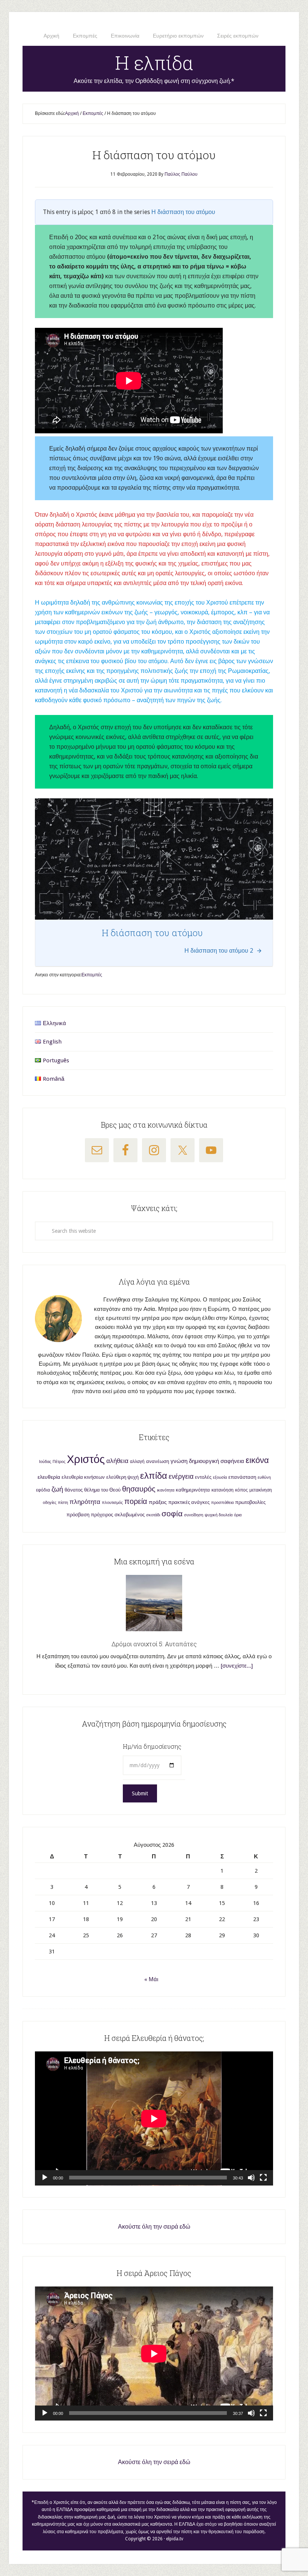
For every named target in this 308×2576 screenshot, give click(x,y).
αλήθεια (117, 1461)
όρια (238, 1515)
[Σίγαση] (251, 2178)
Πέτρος (59, 1462)
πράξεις (158, 1502)
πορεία (136, 1501)
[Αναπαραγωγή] (45, 2178)
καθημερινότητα (193, 1490)
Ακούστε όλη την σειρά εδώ (154, 2227)
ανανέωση (158, 1461)
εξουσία (220, 1477)
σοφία (172, 1513)
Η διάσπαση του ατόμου (183, 212)
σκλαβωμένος (130, 1515)
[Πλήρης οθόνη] (263, 2178)
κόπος (242, 1490)
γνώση (179, 1461)
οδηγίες (50, 1503)
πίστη (63, 1503)
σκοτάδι (153, 1515)
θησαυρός (139, 1489)
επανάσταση (242, 1477)
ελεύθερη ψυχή (122, 1477)
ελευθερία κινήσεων (83, 1477)
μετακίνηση (261, 1490)
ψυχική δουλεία (219, 1515)
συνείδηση (194, 1515)
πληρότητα (85, 1502)
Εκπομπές (92, 975)
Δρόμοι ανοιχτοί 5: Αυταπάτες (154, 1644)
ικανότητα (166, 1490)
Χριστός (86, 1459)
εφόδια (43, 1490)
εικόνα (257, 1460)
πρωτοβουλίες (250, 1502)
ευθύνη (264, 1477)
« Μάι (151, 1979)
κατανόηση (223, 1490)
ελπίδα (154, 1476)
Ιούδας (45, 1462)
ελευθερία (49, 1477)
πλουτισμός (112, 1503)
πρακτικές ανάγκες (189, 1502)
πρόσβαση (78, 1515)
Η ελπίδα (154, 63)
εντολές (203, 1477)
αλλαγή (137, 1461)
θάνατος (74, 1490)
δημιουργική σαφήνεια (217, 1461)
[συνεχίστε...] (237, 1666)
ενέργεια (181, 1476)
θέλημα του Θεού (102, 1490)
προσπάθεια (222, 1503)
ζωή (57, 1489)
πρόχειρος (102, 1515)
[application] (154, 2118)
